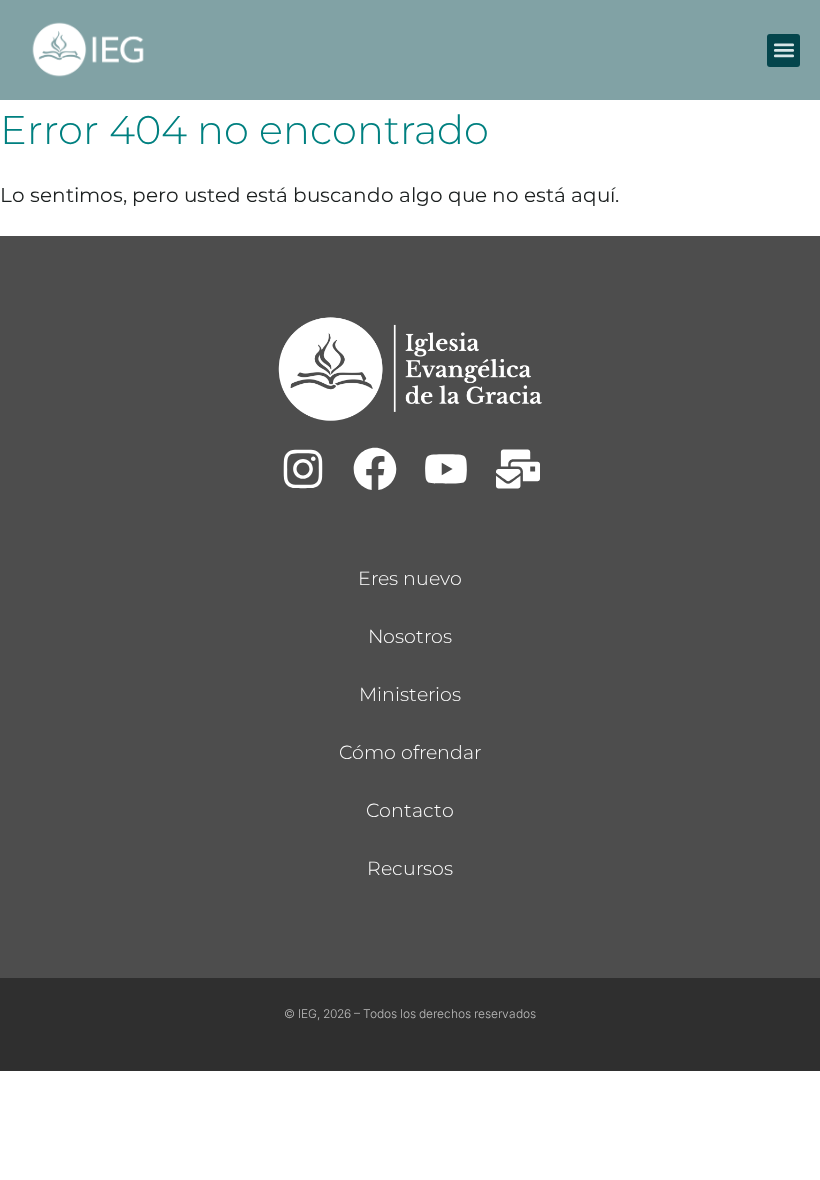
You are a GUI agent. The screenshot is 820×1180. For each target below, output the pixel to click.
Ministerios (410, 694)
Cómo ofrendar (410, 752)
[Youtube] (446, 469)
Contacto (410, 810)
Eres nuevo (410, 578)
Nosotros (410, 636)
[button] (783, 50)
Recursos (410, 868)
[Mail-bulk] (518, 469)
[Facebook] (374, 469)
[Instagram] (303, 469)
